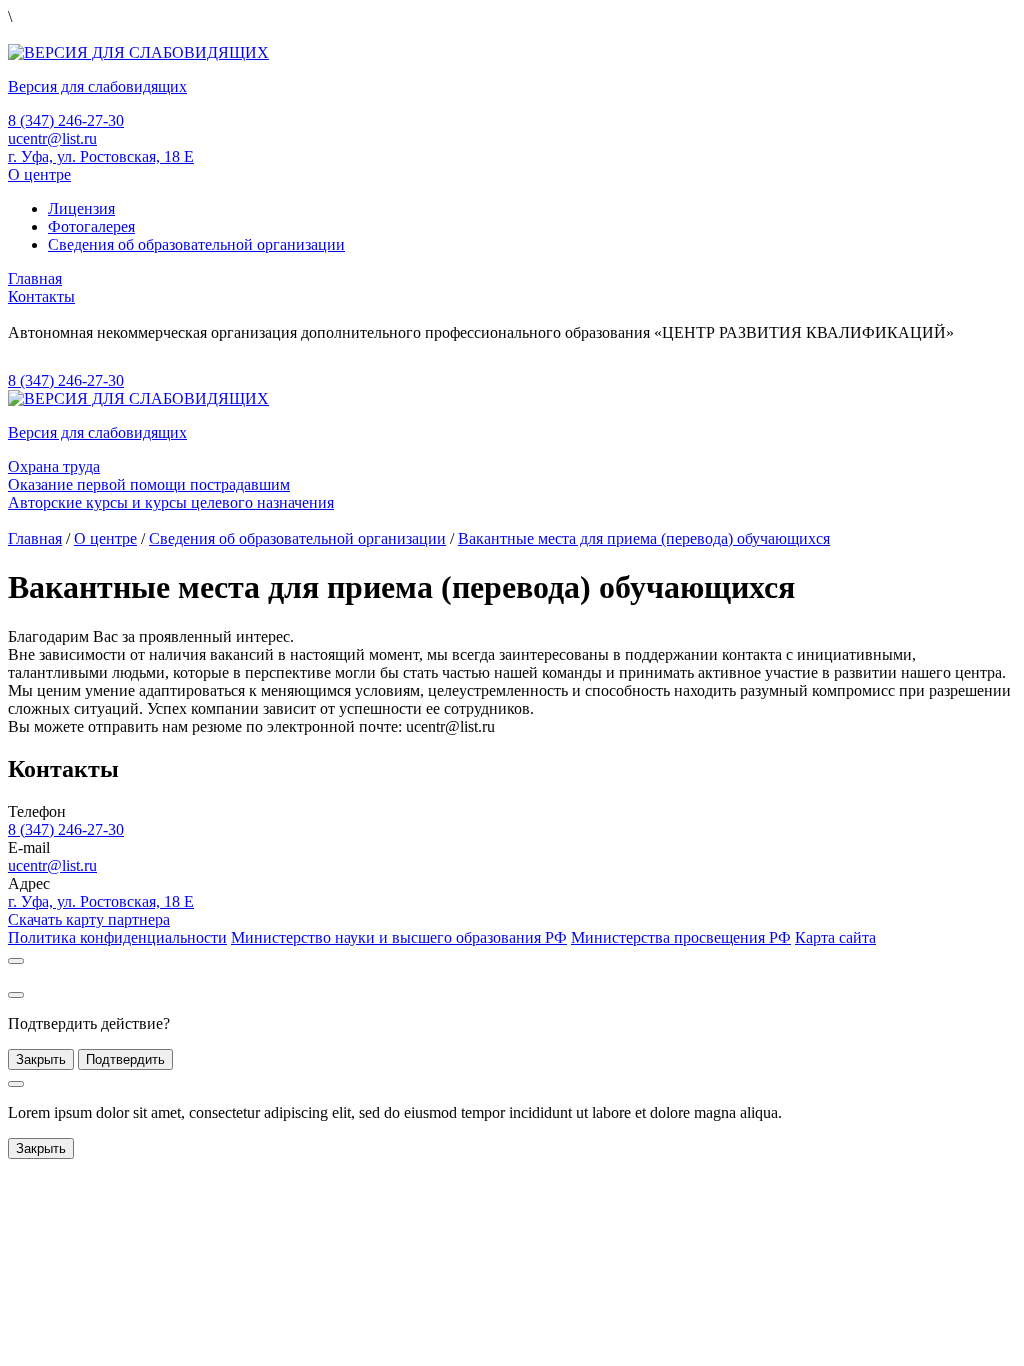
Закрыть (41, 1059)
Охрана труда (54, 466)
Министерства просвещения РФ (681, 937)
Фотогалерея (91, 226)
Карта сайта (835, 937)
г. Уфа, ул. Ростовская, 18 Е (101, 156)
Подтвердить (125, 1059)
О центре (39, 174)
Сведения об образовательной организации (196, 244)
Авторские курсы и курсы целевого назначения (171, 502)
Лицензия (81, 208)
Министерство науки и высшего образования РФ (399, 937)
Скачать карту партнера (89, 919)
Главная (35, 278)
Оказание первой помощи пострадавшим (149, 484)
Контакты (41, 296)
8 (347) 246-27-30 (66, 120)
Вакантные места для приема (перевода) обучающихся (644, 538)
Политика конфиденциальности (117, 937)
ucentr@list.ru (52, 138)
